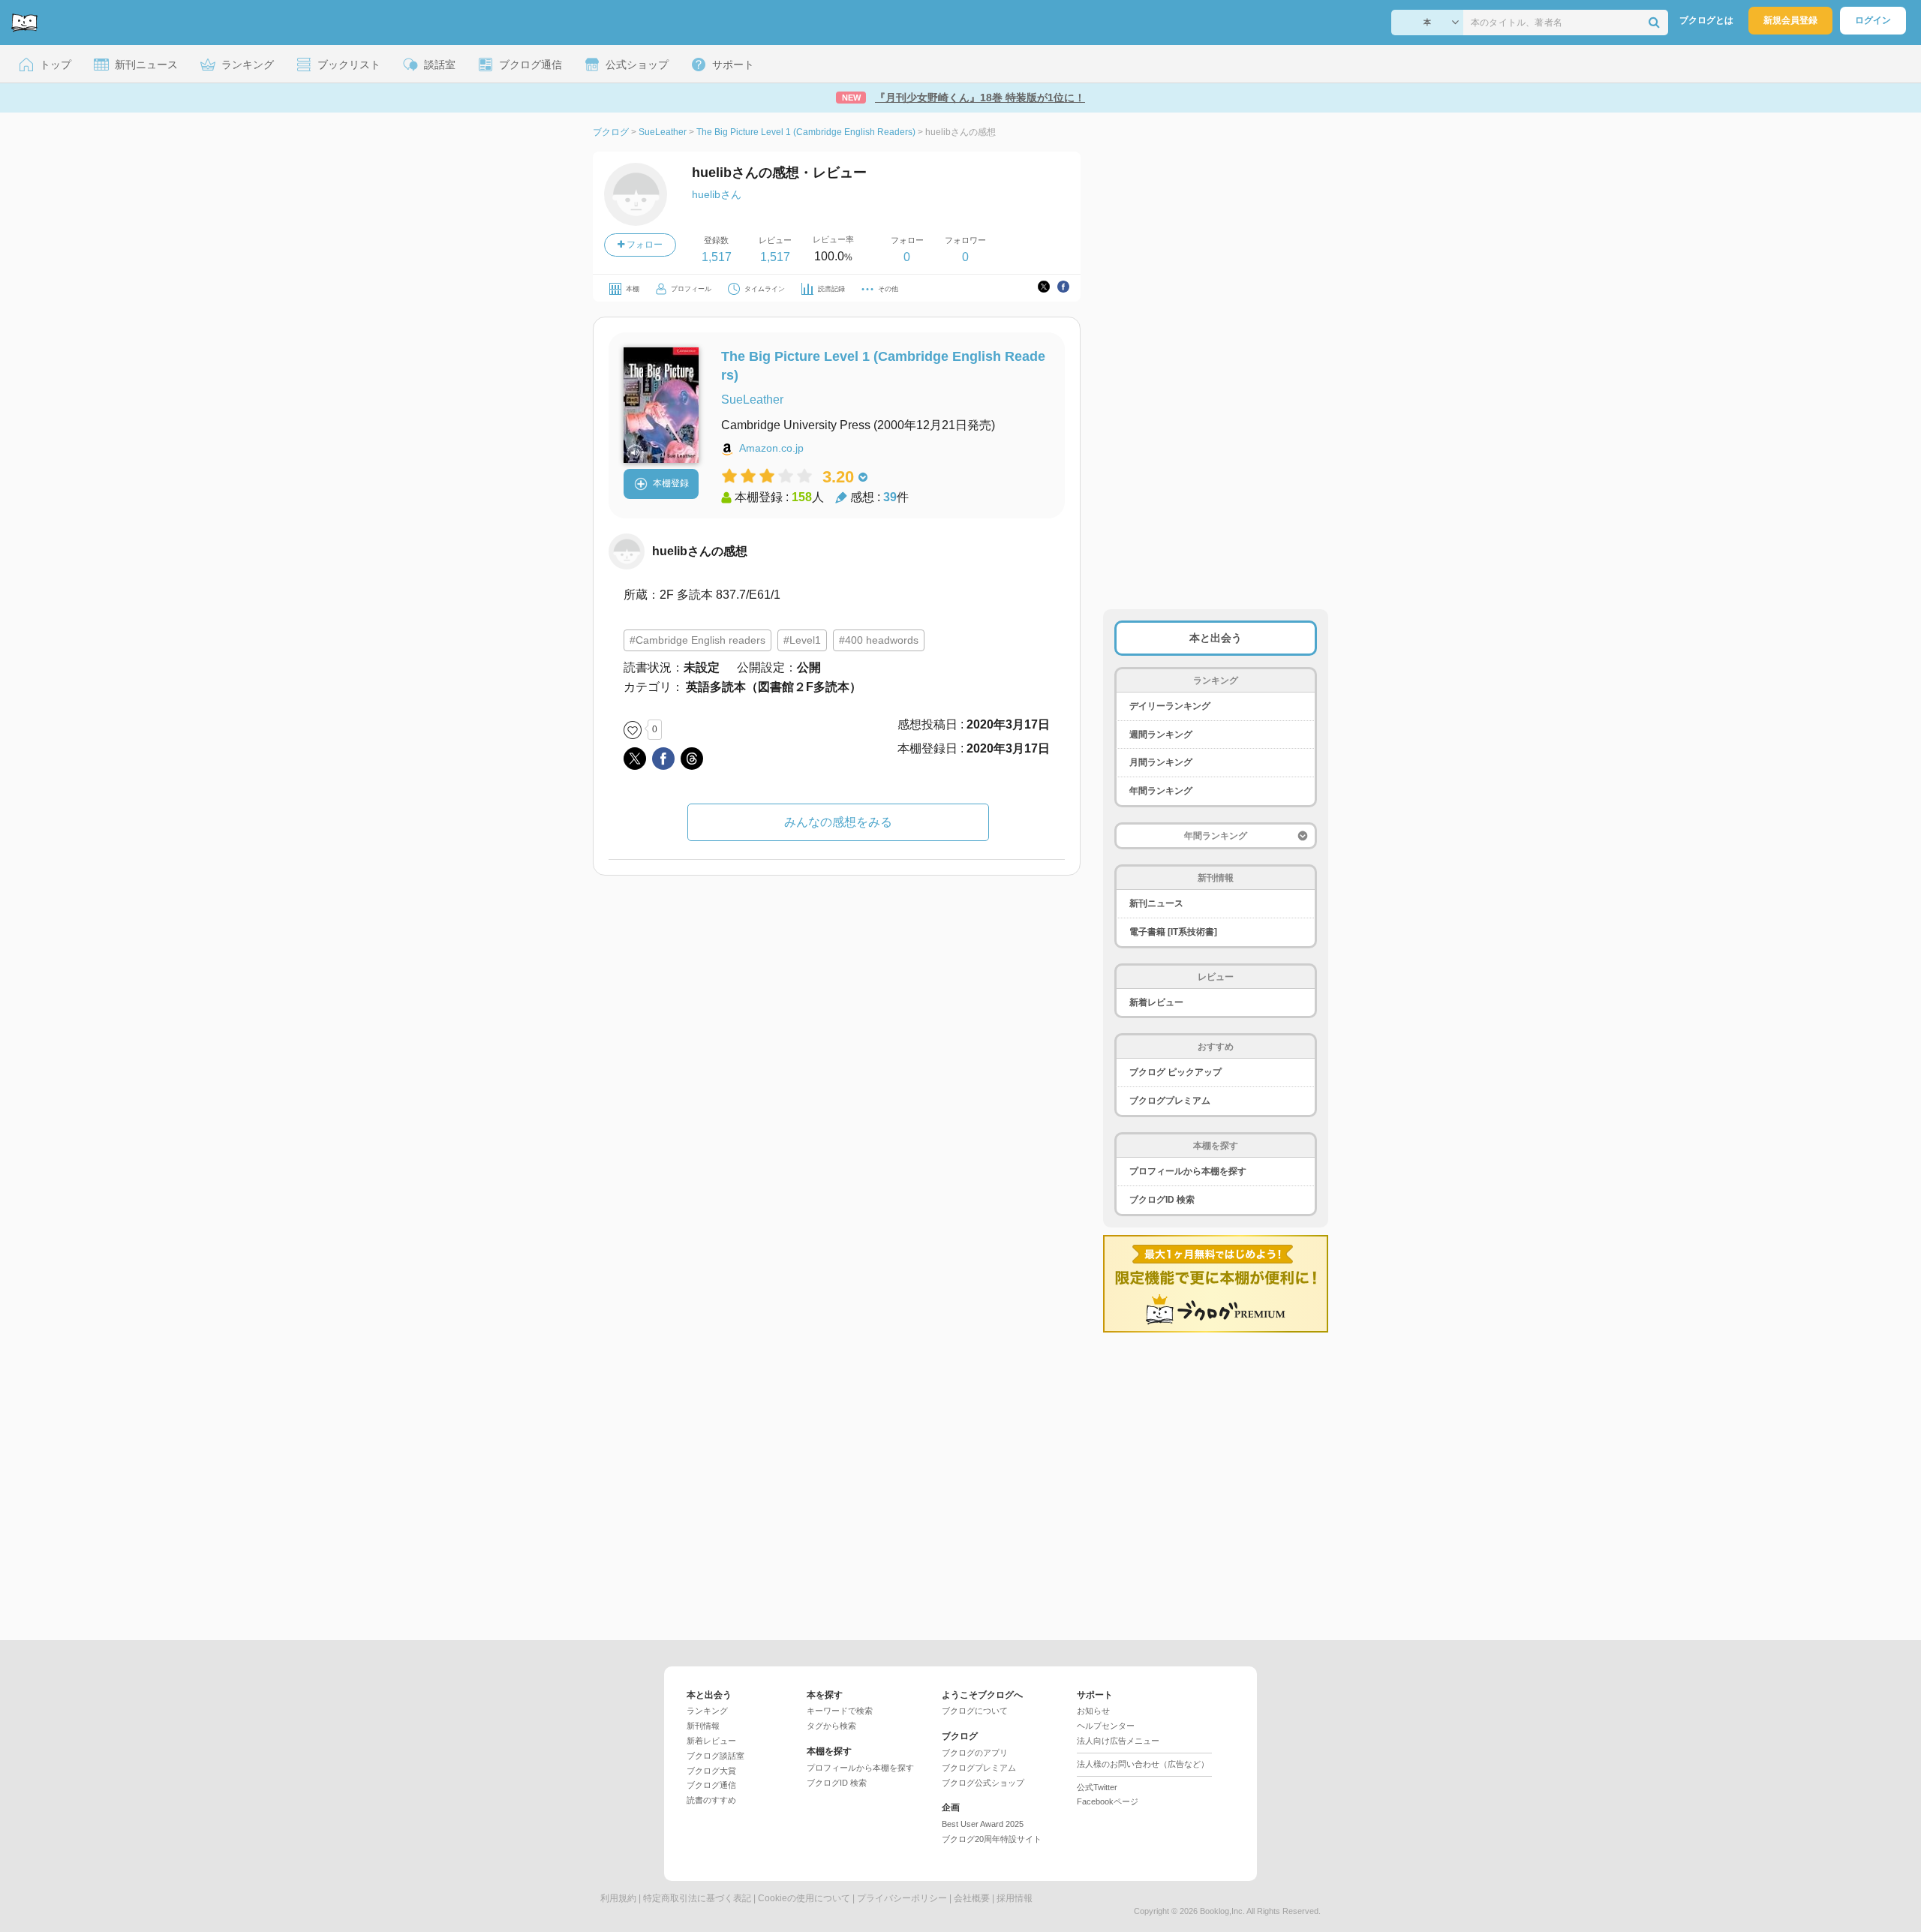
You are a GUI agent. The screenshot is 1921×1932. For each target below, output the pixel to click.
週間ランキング (1161, 735)
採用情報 (1015, 1898)
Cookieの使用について (804, 1898)
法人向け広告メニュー (1118, 1741)
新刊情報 (703, 1726)
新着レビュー (1156, 1002)
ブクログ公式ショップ (983, 1783)
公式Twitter (1097, 1787)
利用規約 (618, 1898)
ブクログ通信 (711, 1785)
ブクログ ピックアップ (1175, 1072)
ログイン (1873, 20)
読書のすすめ (711, 1800)
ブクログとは (1706, 20)
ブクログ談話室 (715, 1756)
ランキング (707, 1711)
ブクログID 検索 (1162, 1200)
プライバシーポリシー (902, 1898)
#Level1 (802, 640)
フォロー (643, 245)
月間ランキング (1161, 762)
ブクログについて (975, 1711)
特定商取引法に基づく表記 (697, 1898)
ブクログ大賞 (711, 1771)
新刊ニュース (1156, 903)
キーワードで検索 (840, 1711)
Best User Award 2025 (983, 1824)
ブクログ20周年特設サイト (992, 1839)
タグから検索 (831, 1726)
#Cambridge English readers (697, 640)
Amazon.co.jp (771, 448)
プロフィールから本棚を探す (1188, 1171)
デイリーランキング (1170, 706)
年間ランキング (1161, 791)
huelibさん (717, 194)
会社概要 (972, 1898)
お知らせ (1093, 1711)
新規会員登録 (1790, 20)
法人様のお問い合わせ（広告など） (1143, 1764)
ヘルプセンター (1106, 1726)
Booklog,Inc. (1222, 1911)
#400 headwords (879, 640)
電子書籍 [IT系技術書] (1173, 932)
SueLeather (752, 400)
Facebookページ (1108, 1801)
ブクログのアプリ (975, 1753)
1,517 (717, 257)
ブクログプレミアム (1170, 1101)
